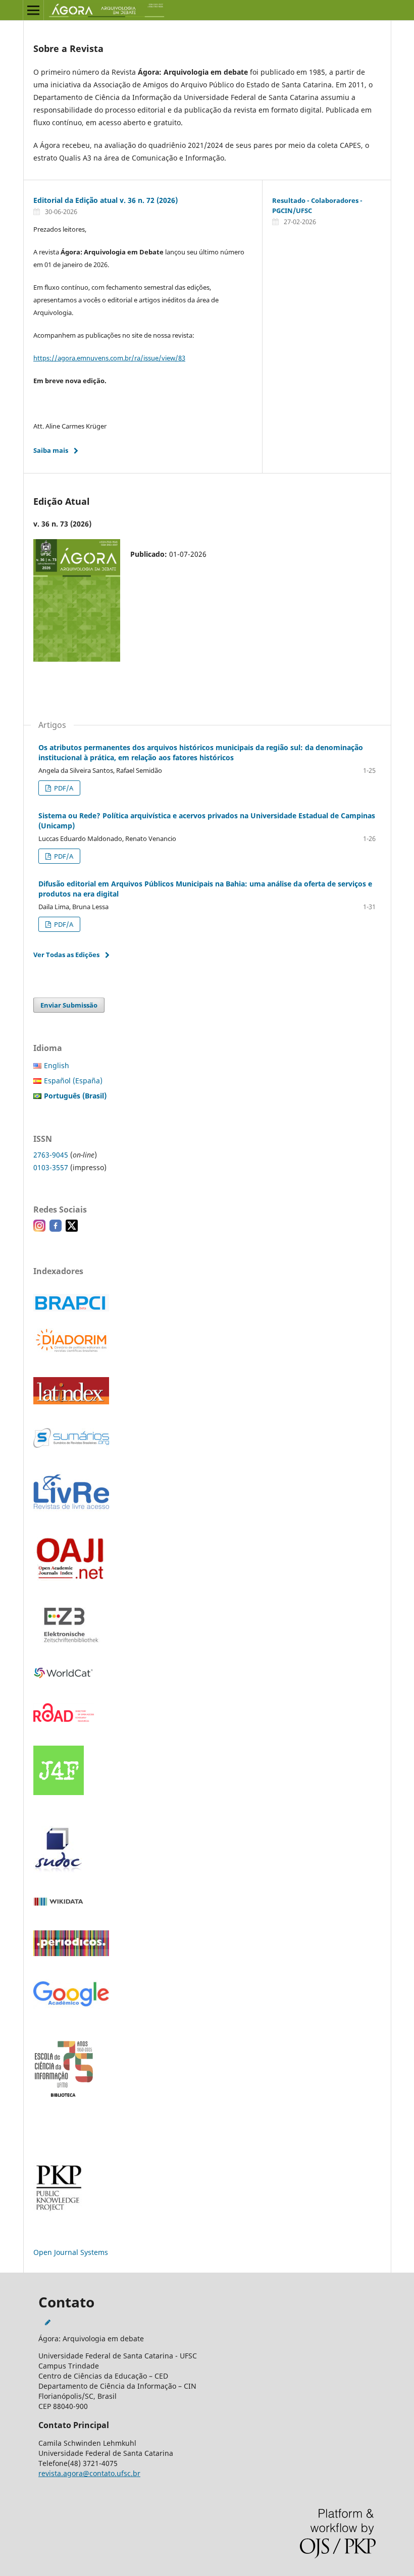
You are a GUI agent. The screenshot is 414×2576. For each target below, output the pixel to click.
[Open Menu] (33, 10)
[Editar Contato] (48, 2322)
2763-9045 (51, 1155)
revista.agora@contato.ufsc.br (89, 2473)
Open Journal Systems (71, 2252)
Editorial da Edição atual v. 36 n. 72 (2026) (106, 200)
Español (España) (73, 1081)
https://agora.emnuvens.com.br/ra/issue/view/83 (109, 358)
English (57, 1065)
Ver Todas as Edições (66, 955)
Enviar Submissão (69, 1005)
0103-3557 (51, 1167)
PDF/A (63, 788)
